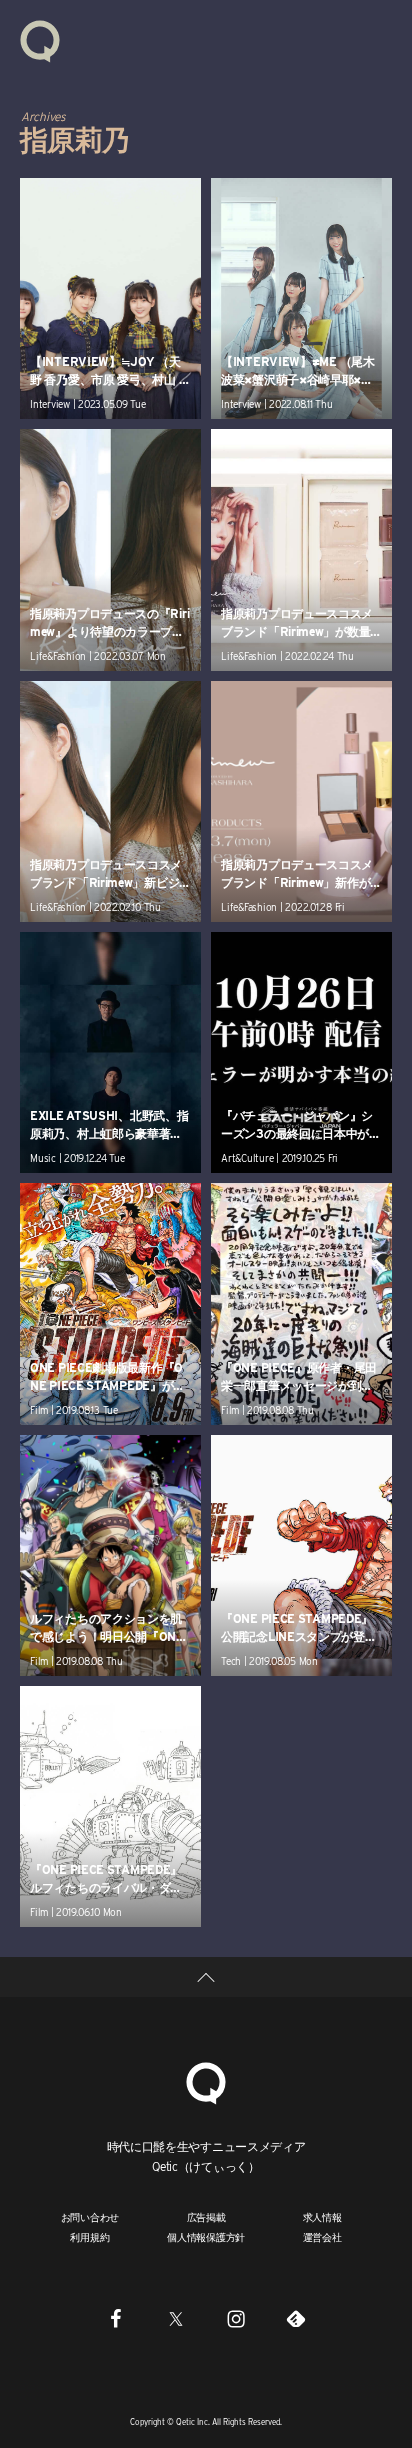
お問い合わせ (90, 2217)
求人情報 (322, 2217)
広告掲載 (206, 2217)
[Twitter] (176, 2318)
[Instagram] (236, 2318)
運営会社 (322, 2237)
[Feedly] (296, 2318)
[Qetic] (40, 40)
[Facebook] (116, 2318)
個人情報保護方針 (206, 2237)
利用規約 (89, 2237)
